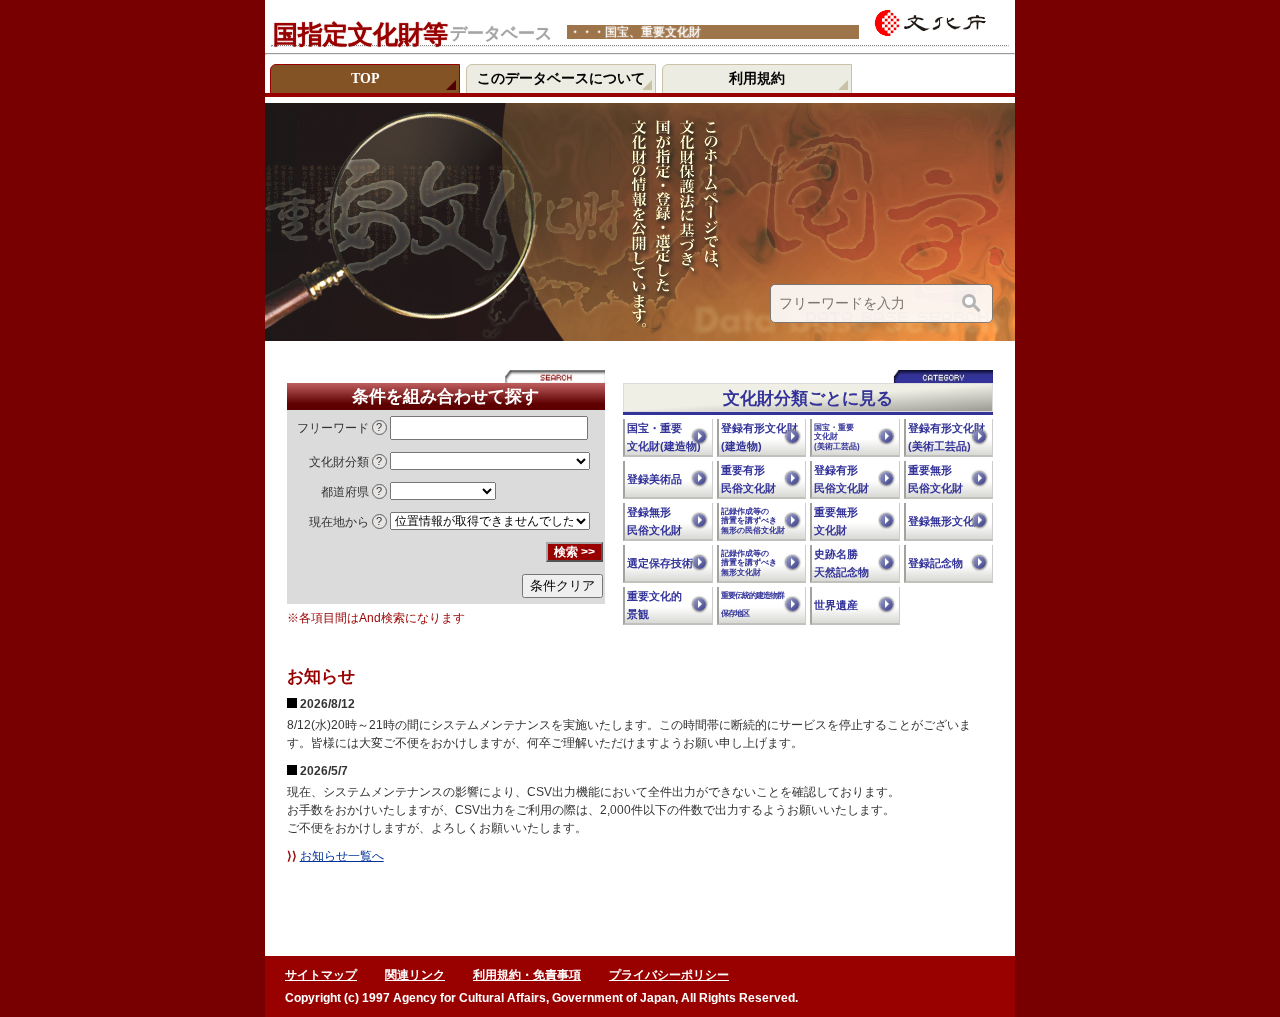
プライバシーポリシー (669, 975)
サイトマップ (321, 975)
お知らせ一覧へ (342, 856)
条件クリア (562, 585)
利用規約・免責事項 (527, 975)
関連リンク (415, 975)
